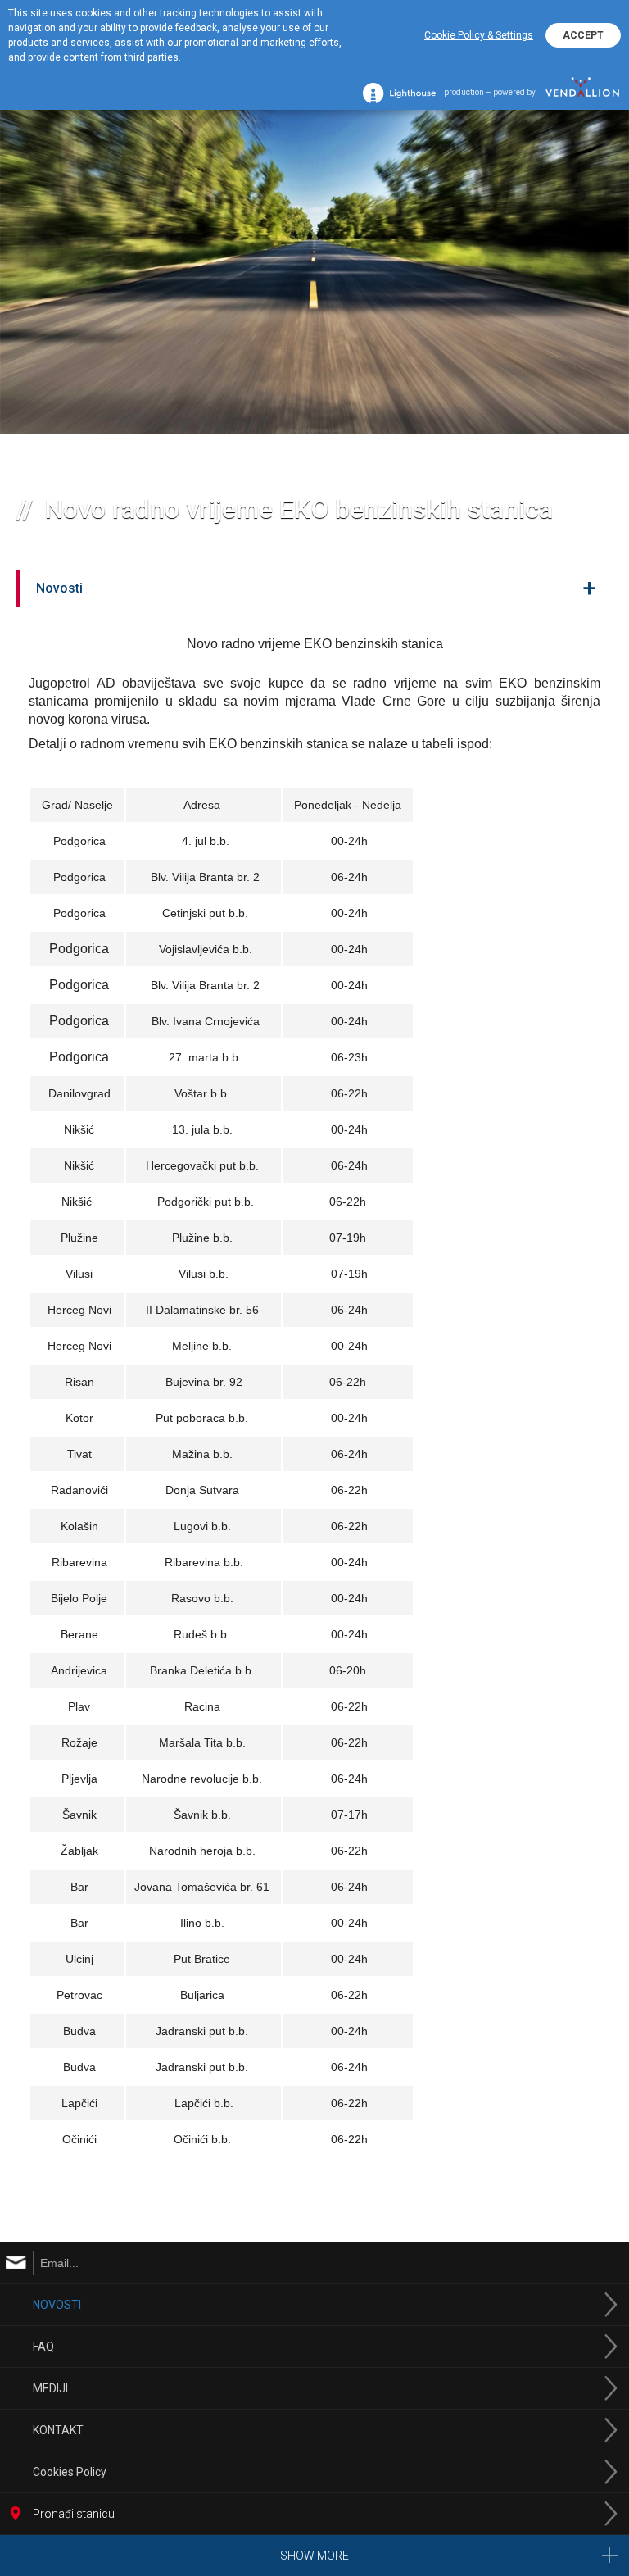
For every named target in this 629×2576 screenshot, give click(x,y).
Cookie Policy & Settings (479, 35)
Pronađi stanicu (74, 2514)
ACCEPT (583, 35)
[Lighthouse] (399, 93)
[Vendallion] (582, 93)
